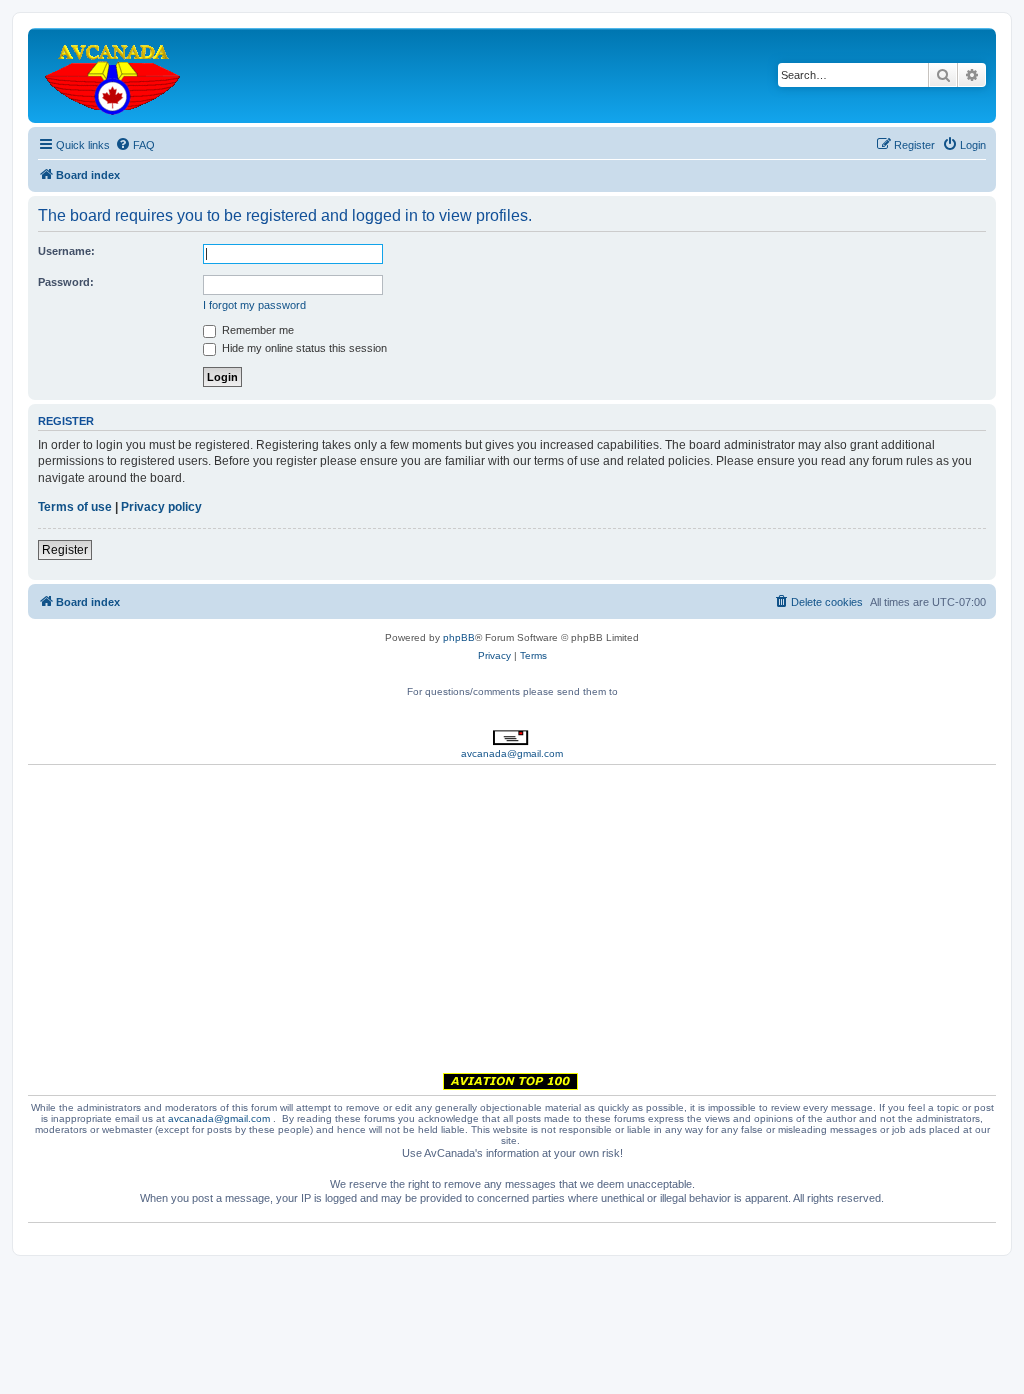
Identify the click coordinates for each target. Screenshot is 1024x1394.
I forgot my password (254, 305)
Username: (66, 251)
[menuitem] (135, 145)
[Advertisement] (512, 922)
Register (65, 550)
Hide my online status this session (303, 348)
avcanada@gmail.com (512, 753)
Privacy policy (161, 507)
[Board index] (114, 75)
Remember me (256, 330)
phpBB (459, 637)
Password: (66, 282)
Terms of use (75, 507)
